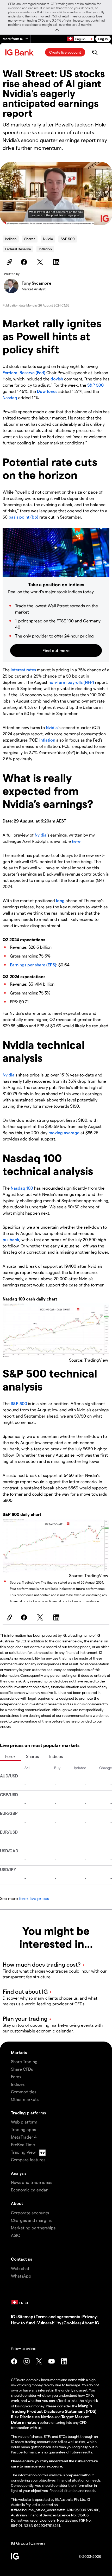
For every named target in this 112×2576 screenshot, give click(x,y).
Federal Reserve (18, 249)
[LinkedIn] (57, 262)
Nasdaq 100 (22, 1188)
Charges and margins (31, 2220)
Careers (38, 2543)
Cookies (71, 2323)
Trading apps (23, 2129)
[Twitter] (41, 262)
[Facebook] (25, 262)
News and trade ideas (32, 2182)
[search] (95, 52)
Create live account (65, 52)
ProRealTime (23, 2144)
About (17, 2203)
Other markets (25, 2099)
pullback (11, 1239)
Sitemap (25, 2316)
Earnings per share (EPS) (33, 965)
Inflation (45, 249)
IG (13, 2316)
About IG (90, 2323)
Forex (10, 1756)
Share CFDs (22, 2069)
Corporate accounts (30, 2213)
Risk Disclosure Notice (32, 2417)
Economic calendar (29, 2190)
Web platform (24, 2122)
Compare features (28, 2160)
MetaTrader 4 (24, 2137)
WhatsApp (21, 2276)
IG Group (20, 2543)
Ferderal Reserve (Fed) (24, 372)
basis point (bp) (23, 517)
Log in (103, 39)
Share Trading (24, 2061)
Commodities (24, 2092)
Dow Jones (47, 391)
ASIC (15, 2235)
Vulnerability (49, 2323)
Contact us (21, 2259)
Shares (30, 239)
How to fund (23, 2323)
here (76, 841)
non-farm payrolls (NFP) (71, 682)
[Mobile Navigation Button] (105, 52)
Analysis (19, 2173)
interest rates (23, 670)
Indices (11, 239)
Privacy (89, 2316)
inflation (48, 740)
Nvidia (48, 239)
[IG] (20, 52)
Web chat (20, 2268)
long (61, 900)
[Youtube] (52, 2361)
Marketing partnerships (33, 2228)
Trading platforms (28, 2113)
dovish (57, 379)
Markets (19, 2052)
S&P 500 (68, 239)
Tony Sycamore (36, 283)
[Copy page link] (9, 262)
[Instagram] (27, 2361)
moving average (64, 1133)
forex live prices (34, 1898)
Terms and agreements (58, 2316)
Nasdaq (10, 397)
